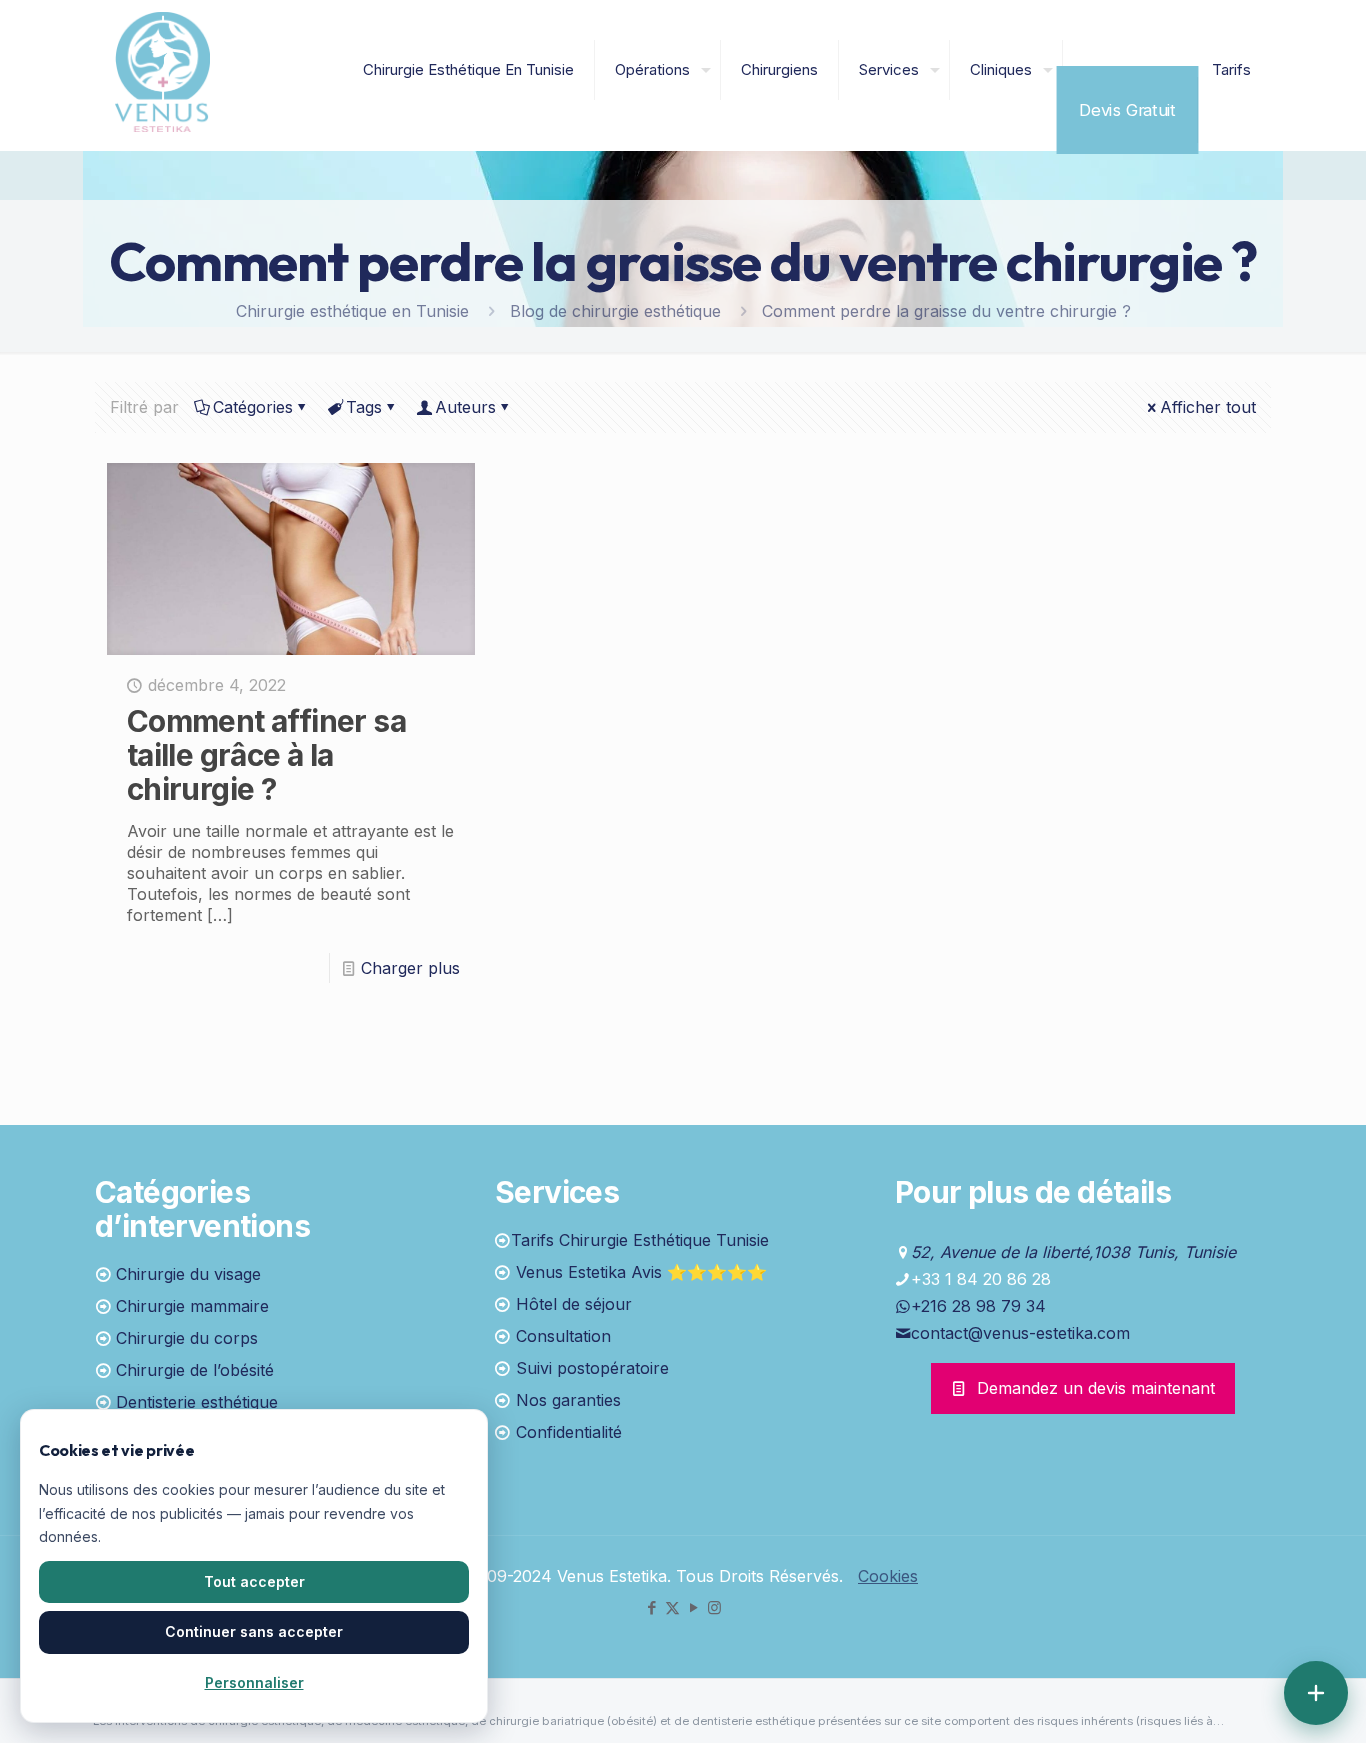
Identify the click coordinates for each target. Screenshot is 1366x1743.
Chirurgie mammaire (192, 1306)
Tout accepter (254, 1581)
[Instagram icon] (714, 1607)
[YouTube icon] (693, 1607)
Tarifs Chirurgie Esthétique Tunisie (640, 1240)
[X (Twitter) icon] (672, 1607)
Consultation (563, 1336)
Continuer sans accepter (254, 1631)
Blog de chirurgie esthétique (615, 311)
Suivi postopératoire (592, 1368)
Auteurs (465, 407)
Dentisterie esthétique (197, 1402)
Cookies (888, 1576)
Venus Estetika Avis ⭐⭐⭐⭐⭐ (641, 1272)
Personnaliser (254, 1682)
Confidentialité (569, 1432)
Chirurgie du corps (187, 1338)
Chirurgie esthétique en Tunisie (352, 311)
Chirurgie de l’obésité (195, 1370)
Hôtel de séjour (574, 1304)
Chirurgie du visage (188, 1274)
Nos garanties (568, 1400)
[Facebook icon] (651, 1607)
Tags (364, 407)
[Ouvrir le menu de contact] (1316, 1693)
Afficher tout (1208, 407)
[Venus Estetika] (162, 70)
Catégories (253, 407)
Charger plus (410, 968)
